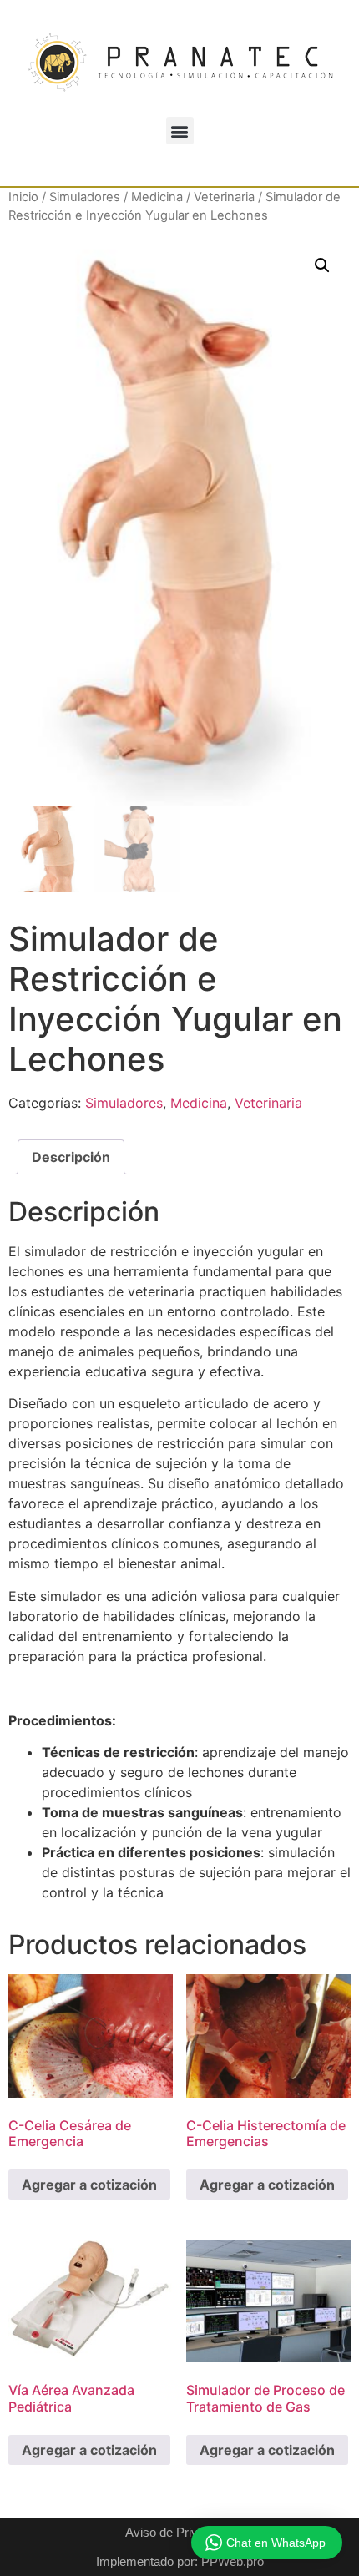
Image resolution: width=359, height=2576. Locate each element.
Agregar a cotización (89, 2185)
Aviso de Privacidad (179, 2532)
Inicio (23, 197)
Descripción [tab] (71, 1157)
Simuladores (85, 197)
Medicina (157, 197)
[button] (180, 131)
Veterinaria (224, 197)
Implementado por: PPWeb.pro (180, 2561)
